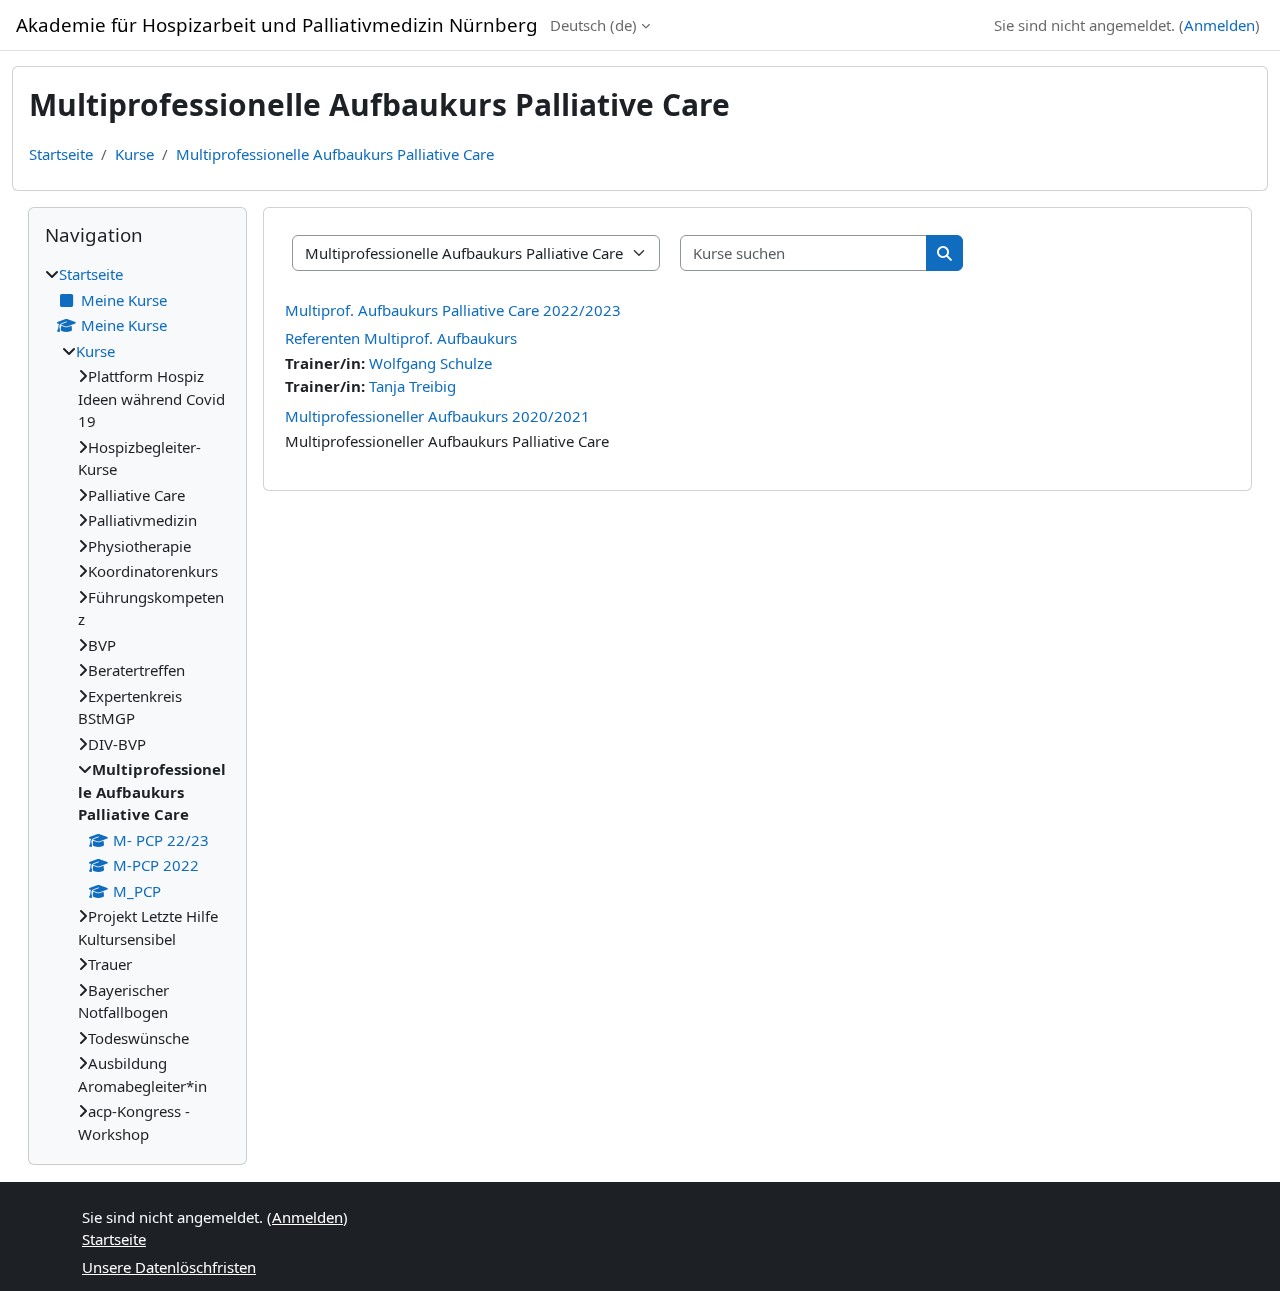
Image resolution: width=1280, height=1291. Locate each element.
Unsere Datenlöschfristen (169, 1267)
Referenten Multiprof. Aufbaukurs (401, 338)
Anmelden (1219, 25)
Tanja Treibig (412, 386)
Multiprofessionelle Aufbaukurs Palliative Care (335, 154)
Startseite (61, 154)
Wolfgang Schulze (430, 363)
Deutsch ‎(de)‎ (593, 25)
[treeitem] (137, 704)
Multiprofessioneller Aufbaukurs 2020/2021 (437, 416)
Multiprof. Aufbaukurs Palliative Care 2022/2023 (453, 310)
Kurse (134, 154)
